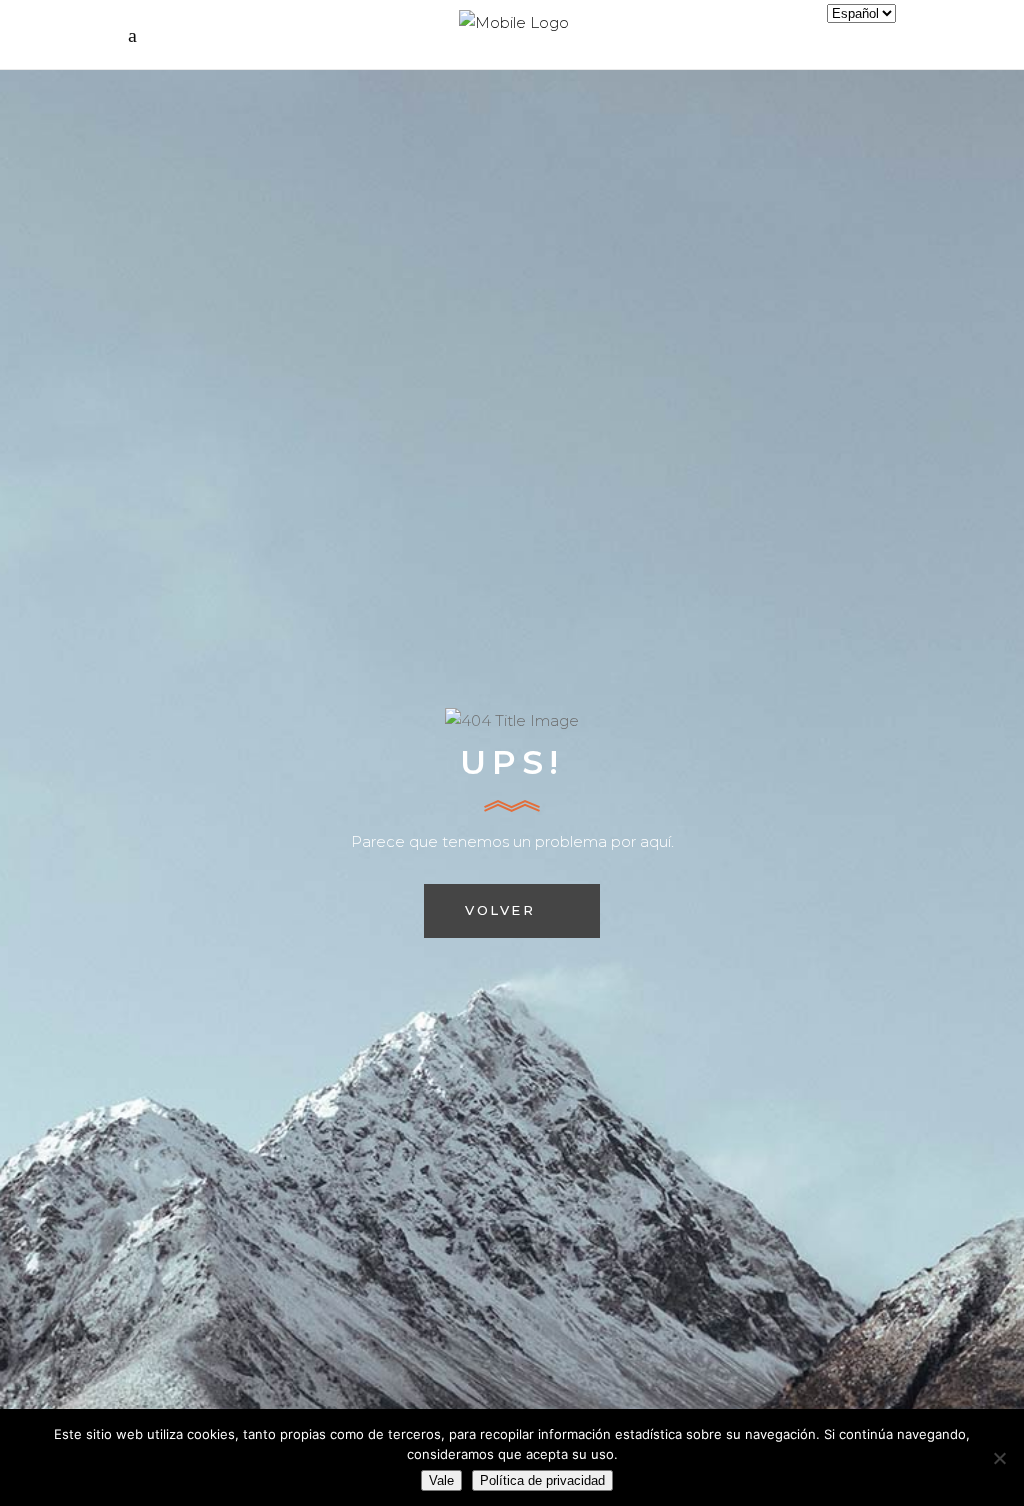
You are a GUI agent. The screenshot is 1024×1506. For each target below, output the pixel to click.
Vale (441, 1480)
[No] (999, 1458)
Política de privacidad (542, 1480)
